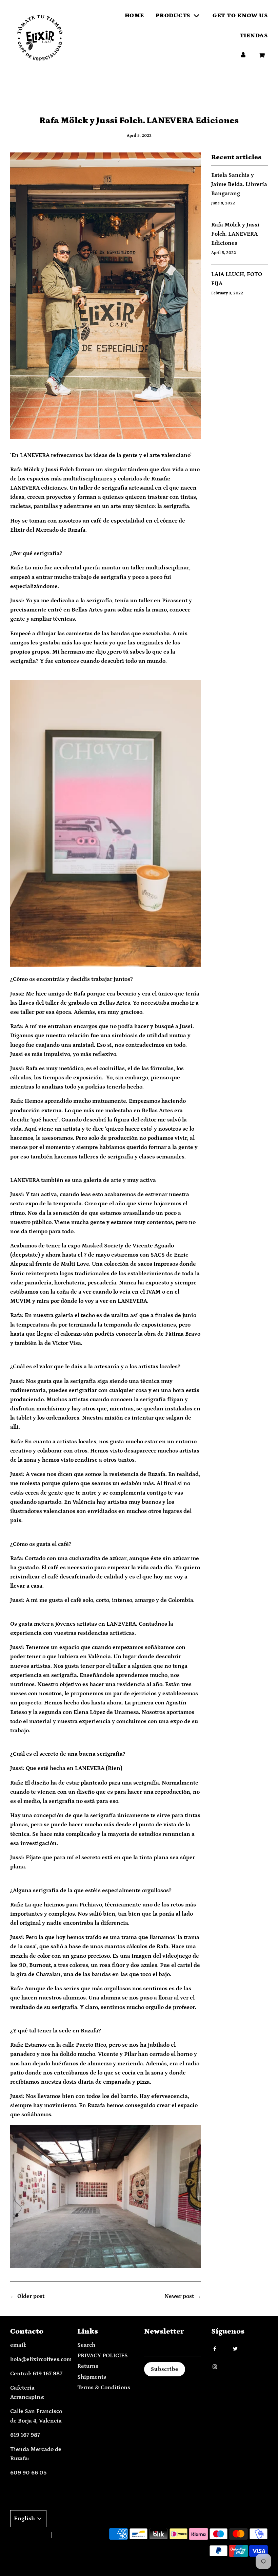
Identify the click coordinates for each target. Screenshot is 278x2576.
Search (86, 2345)
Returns (88, 2366)
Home (134, 16)
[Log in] (243, 56)
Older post (31, 2296)
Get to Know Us (240, 16)
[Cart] (263, 56)
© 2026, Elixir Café (28, 2535)
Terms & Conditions (104, 2388)
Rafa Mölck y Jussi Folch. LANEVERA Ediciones (235, 234)
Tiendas (254, 36)
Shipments (92, 2377)
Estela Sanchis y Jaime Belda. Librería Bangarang (239, 184)
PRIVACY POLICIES (103, 2356)
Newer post (179, 2296)
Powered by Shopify (75, 2535)
